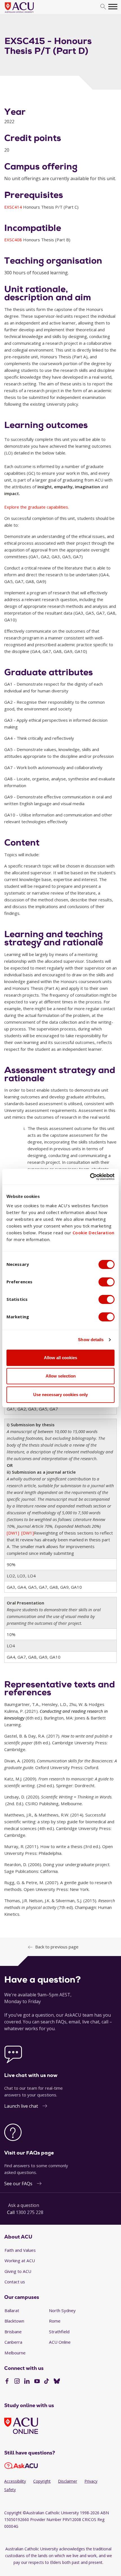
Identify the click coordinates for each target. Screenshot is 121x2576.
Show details (91, 1340)
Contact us (15, 2282)
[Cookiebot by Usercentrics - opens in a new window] (90, 1177)
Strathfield (59, 2332)
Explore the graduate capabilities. (37, 507)
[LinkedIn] (27, 2382)
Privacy (91, 2481)
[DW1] (13, 1533)
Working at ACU (20, 2261)
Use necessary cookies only (60, 1395)
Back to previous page (57, 1947)
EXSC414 (14, 207)
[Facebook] (7, 2382)
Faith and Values (20, 2250)
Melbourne (15, 2353)
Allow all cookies (60, 1358)
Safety (10, 2490)
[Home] (28, 13)
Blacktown (14, 2321)
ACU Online (60, 2342)
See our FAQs (18, 2184)
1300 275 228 (30, 2212)
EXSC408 (14, 240)
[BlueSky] (57, 2382)
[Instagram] (17, 2382)
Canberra (13, 2342)
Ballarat (12, 2310)
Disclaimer (68, 2481)
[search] (103, 7)
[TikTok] (47, 2382)
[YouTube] (37, 2382)
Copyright (42, 2481)
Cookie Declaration (94, 1233)
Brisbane (13, 2332)
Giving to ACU (18, 2271)
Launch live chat (21, 2106)
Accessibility (15, 2481)
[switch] (107, 1282)
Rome (55, 2321)
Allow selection (61, 1376)
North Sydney (62, 2310)
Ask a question (24, 2205)
